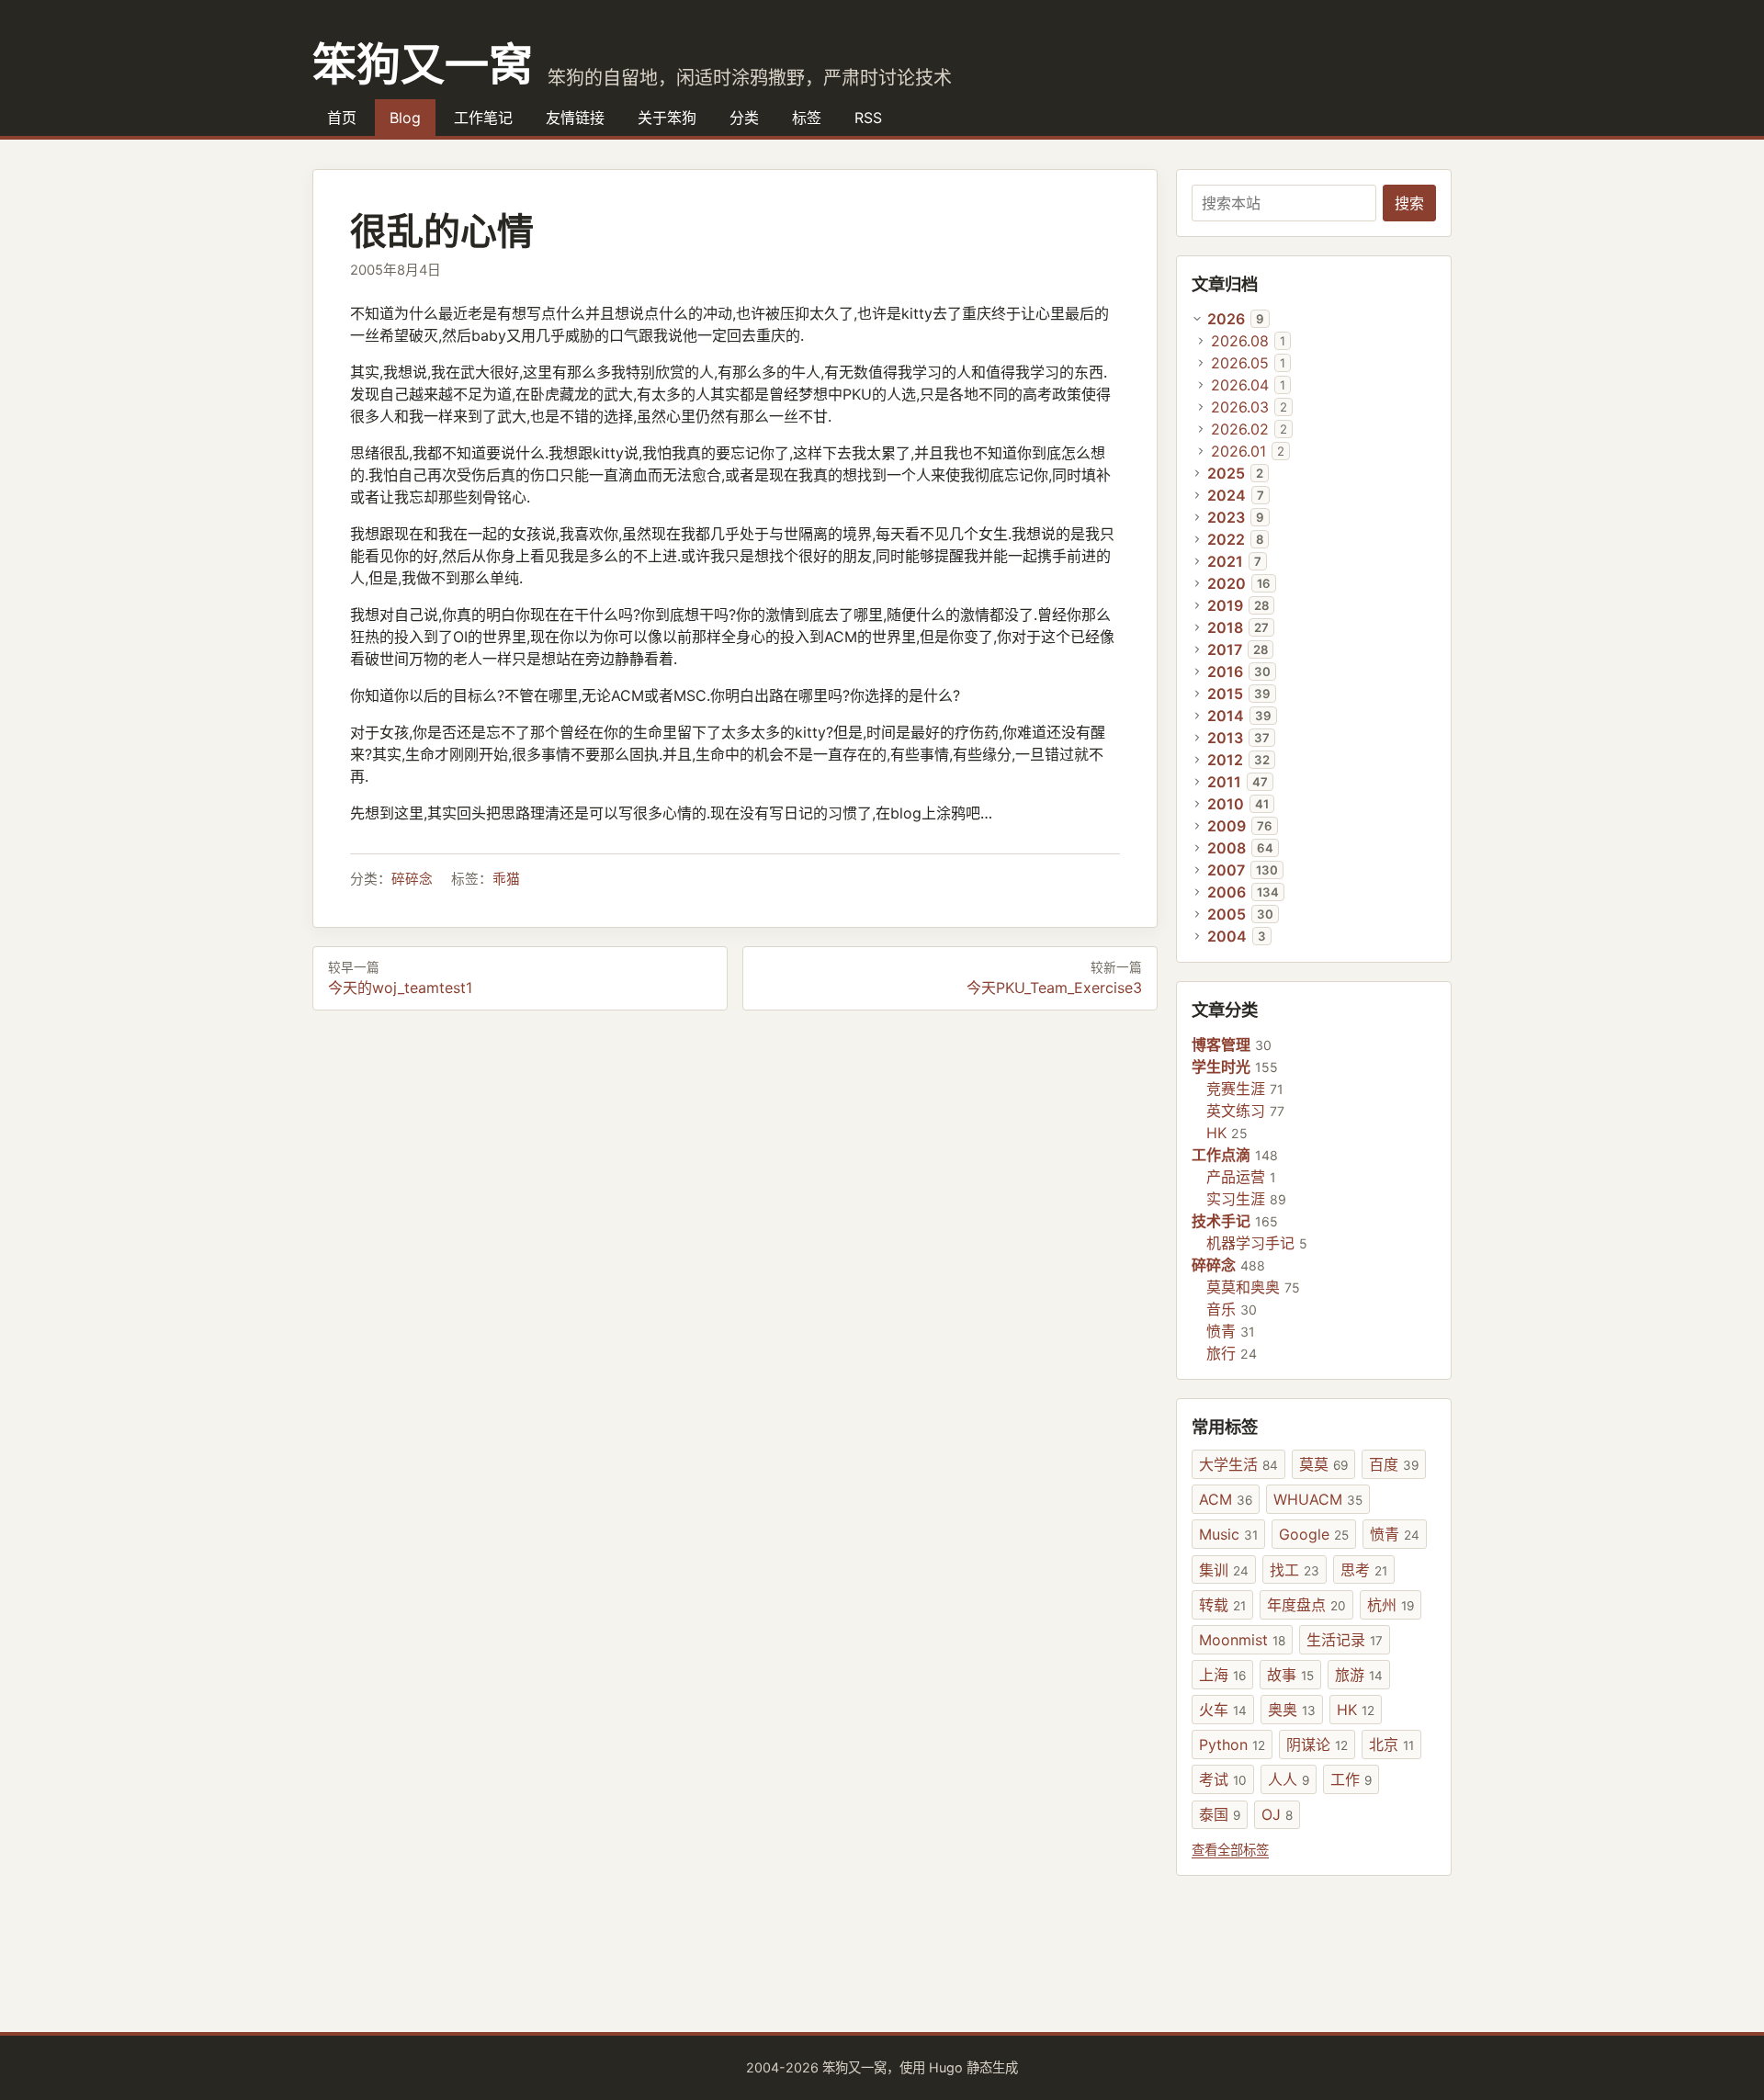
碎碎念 (412, 879)
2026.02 (1240, 429)
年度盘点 (1306, 1605)
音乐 (1221, 1309)
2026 (1226, 319)
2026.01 (1238, 451)
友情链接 (575, 118)
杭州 (1391, 1605)
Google (1314, 1534)
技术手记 (1221, 1221)
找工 (1295, 1570)
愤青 (1221, 1331)
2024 (1227, 495)
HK (1216, 1133)
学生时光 (1221, 1067)
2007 (1226, 870)
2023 (1226, 517)
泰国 (1220, 1814)
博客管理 (1221, 1044)
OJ (1277, 1814)
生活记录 (1345, 1640)
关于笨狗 (667, 118)
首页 (342, 118)
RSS (868, 118)
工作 (1351, 1779)
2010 (1226, 804)
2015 (1225, 694)
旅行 (1221, 1353)
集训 (1224, 1570)
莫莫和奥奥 (1243, 1287)
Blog (405, 118)
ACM (1226, 1499)
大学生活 (1238, 1464)
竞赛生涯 (1236, 1089)
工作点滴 (1221, 1155)
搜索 (1409, 203)
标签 (807, 118)
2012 (1225, 760)
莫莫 (1323, 1464)
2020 (1227, 583)
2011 (1224, 782)
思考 (1364, 1570)
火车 (1223, 1710)
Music (1228, 1534)
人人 (1289, 1779)
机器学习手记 (1250, 1243)
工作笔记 (483, 118)
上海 (1222, 1675)
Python (1232, 1744)
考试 (1223, 1779)
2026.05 (1240, 363)
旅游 (1359, 1675)
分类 (744, 118)
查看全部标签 (1230, 1850)
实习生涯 (1236, 1199)
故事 (1290, 1675)
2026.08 (1240, 341)
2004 (1227, 936)
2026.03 (1240, 407)
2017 (1225, 649)
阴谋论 (1317, 1744)
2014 (1226, 716)
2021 (1225, 561)
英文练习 (1236, 1111)
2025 (1226, 473)
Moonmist (1242, 1640)
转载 (1222, 1605)
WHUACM (1318, 1499)
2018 (1225, 627)
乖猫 (506, 879)
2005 (1227, 914)
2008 (1227, 848)
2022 (1226, 539)
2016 (1225, 672)
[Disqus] (735, 1262)
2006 (1227, 892)
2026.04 (1240, 385)
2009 (1227, 826)
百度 (1394, 1464)
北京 (1391, 1744)
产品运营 (1236, 1177)
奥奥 (1292, 1710)
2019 (1225, 605)
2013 (1225, 738)
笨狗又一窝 (423, 62)
